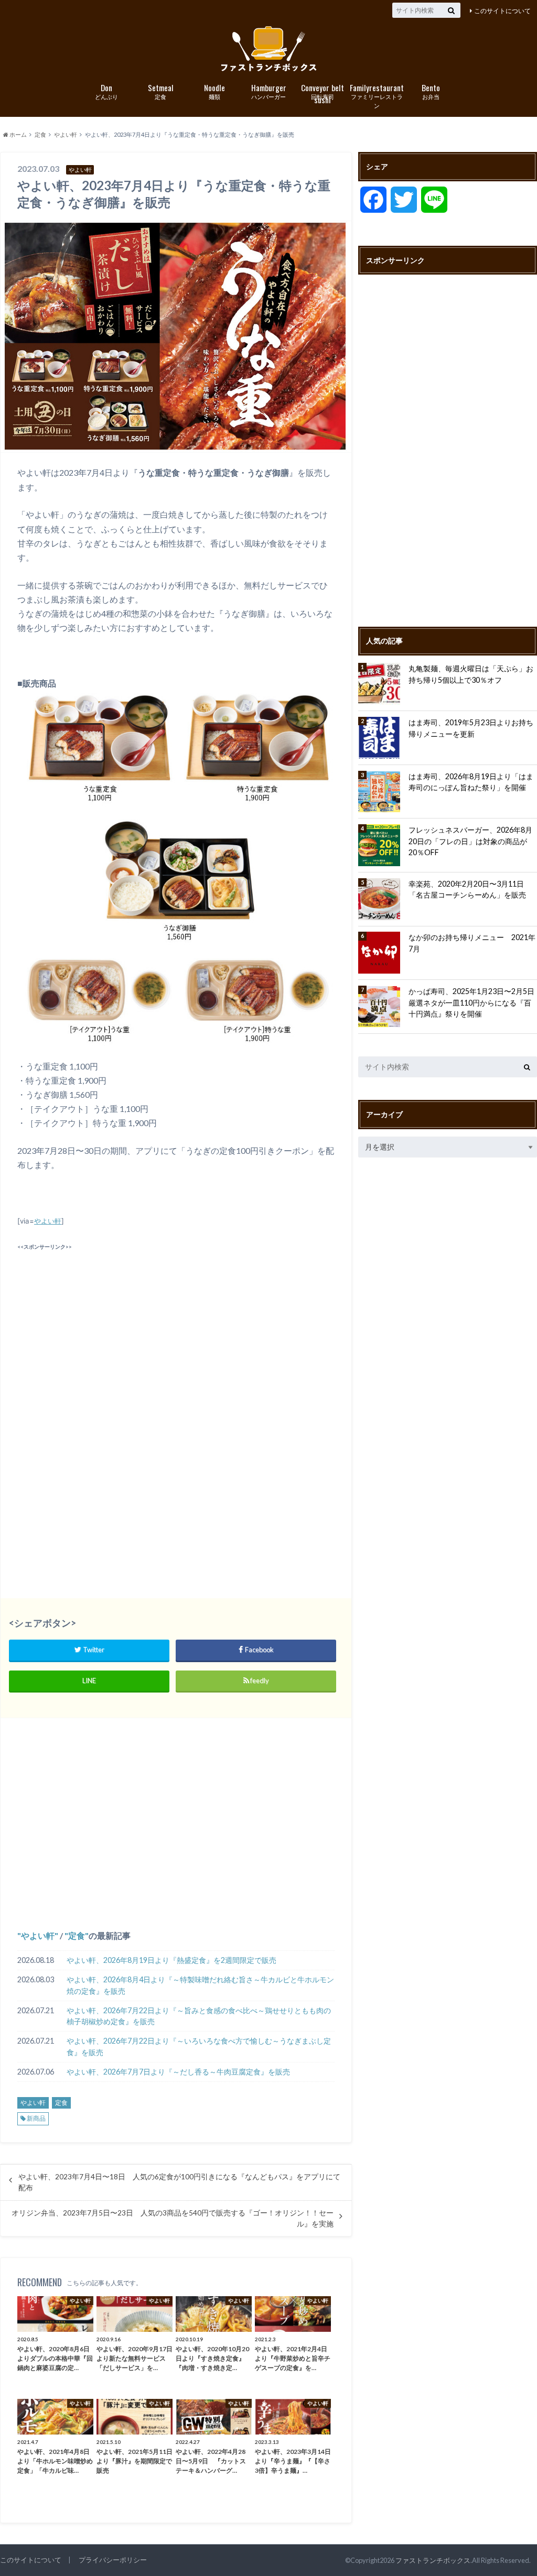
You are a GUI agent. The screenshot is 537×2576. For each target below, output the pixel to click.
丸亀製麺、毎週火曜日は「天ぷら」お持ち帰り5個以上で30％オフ (471, 674)
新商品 (36, 2118)
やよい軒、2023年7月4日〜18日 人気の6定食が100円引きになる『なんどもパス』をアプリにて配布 (179, 2182)
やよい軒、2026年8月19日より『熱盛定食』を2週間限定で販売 (171, 1960)
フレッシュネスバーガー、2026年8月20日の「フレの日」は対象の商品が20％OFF (470, 841)
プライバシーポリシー (113, 2560)
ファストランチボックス (433, 2560)
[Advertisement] (176, 1327)
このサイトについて (502, 11)
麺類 (214, 91)
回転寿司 (323, 92)
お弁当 (431, 91)
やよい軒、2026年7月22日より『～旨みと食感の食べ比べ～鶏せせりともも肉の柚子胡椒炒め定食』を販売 (199, 2016)
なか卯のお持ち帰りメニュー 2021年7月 (472, 943)
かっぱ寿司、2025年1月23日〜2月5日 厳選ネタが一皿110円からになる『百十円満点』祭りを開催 (473, 1002)
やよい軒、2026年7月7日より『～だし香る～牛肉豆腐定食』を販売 (178, 2072)
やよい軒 (48, 1221)
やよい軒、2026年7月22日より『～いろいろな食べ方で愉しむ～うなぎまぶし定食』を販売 (199, 2046)
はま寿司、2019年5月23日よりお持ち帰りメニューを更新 (471, 728)
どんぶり (106, 91)
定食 (161, 91)
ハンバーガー (269, 91)
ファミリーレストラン (377, 95)
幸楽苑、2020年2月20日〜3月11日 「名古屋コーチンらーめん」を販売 (470, 889)
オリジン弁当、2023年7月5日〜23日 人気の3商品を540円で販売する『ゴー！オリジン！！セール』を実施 (173, 2218)
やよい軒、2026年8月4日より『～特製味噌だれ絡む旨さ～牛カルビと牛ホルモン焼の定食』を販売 (200, 1985)
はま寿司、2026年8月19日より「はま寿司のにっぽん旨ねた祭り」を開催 (471, 782)
